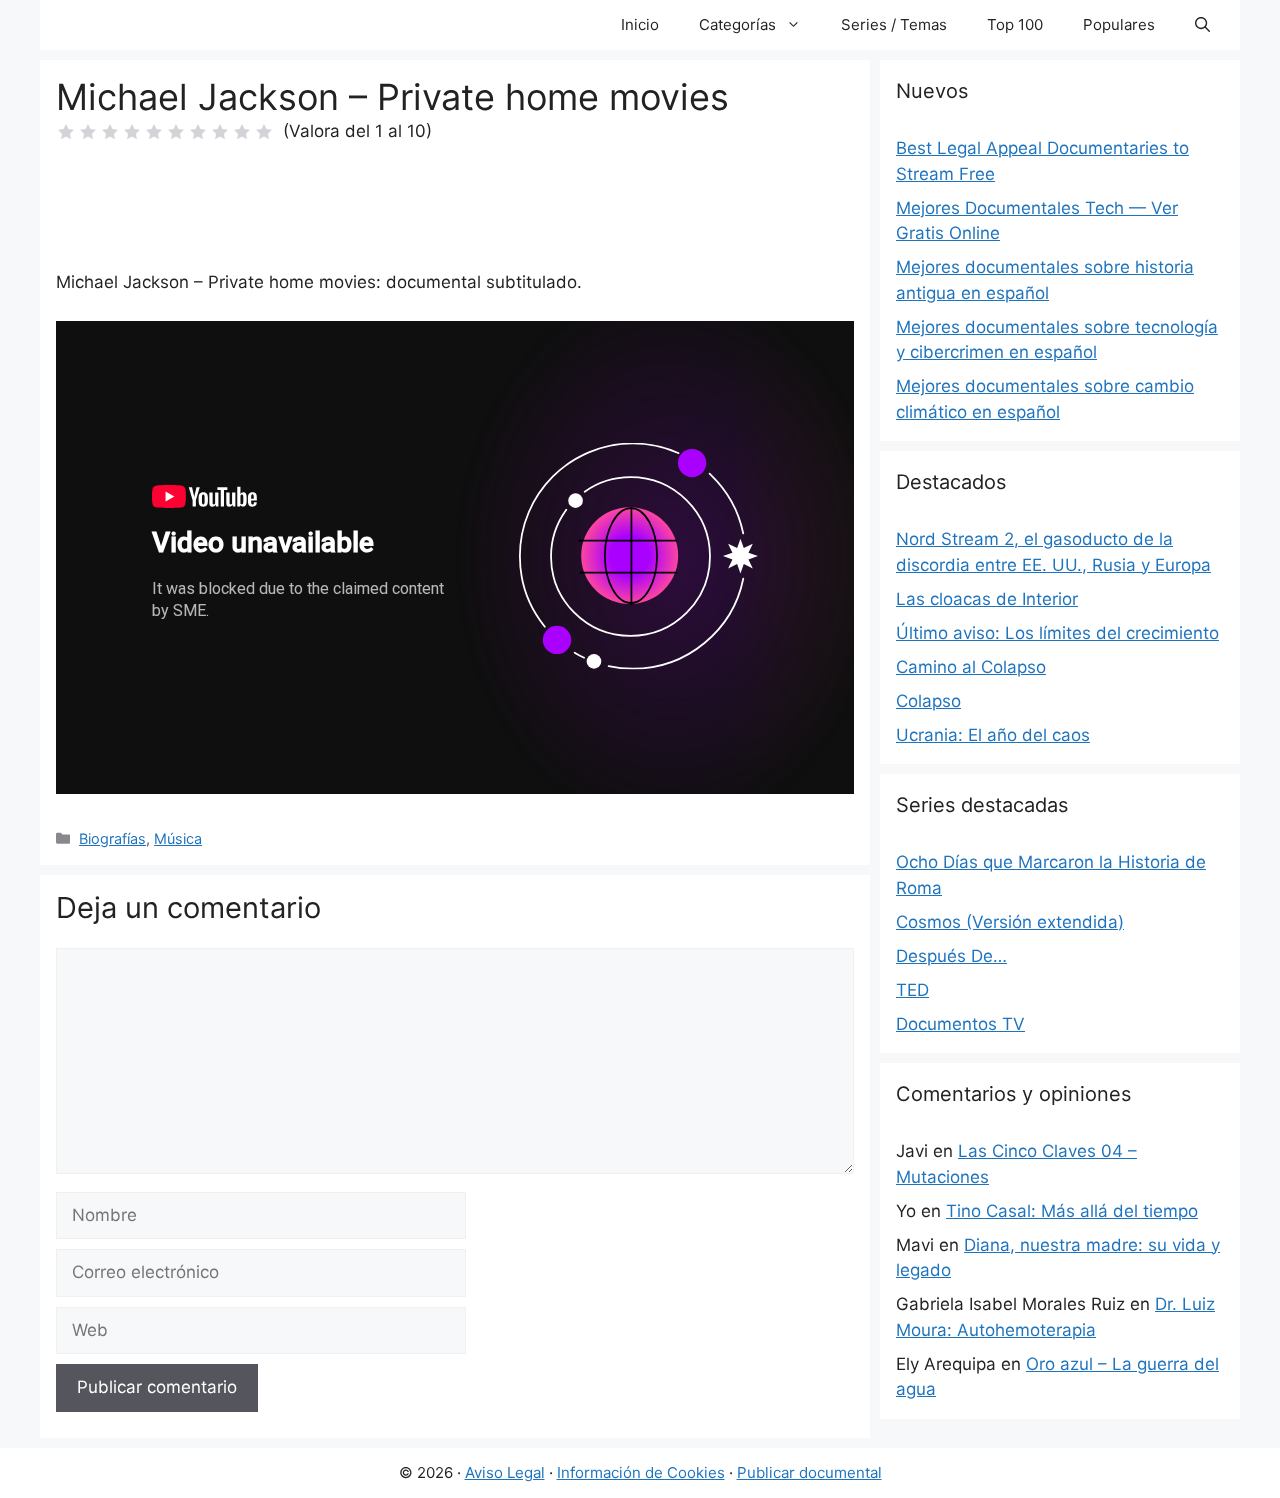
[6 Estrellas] (176, 132)
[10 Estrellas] (264, 132)
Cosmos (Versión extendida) (1010, 922)
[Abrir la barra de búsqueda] (1202, 25)
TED (912, 990)
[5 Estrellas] (154, 132)
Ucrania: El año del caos (993, 735)
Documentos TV (960, 1024)
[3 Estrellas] (110, 132)
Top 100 (1015, 24)
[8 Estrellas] (220, 132)
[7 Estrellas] (198, 132)
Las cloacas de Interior (987, 599)
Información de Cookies (641, 1472)
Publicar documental (809, 1472)
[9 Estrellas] (242, 132)
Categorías (737, 24)
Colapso (928, 701)
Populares (1119, 24)
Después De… (951, 956)
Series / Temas (894, 24)
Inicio (640, 24)
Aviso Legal (505, 1472)
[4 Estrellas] (132, 132)
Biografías (112, 838)
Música (178, 838)
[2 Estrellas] (88, 132)
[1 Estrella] (66, 132)
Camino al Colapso (971, 667)
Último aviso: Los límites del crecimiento (1057, 633)
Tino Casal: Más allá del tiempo (1072, 1211)
